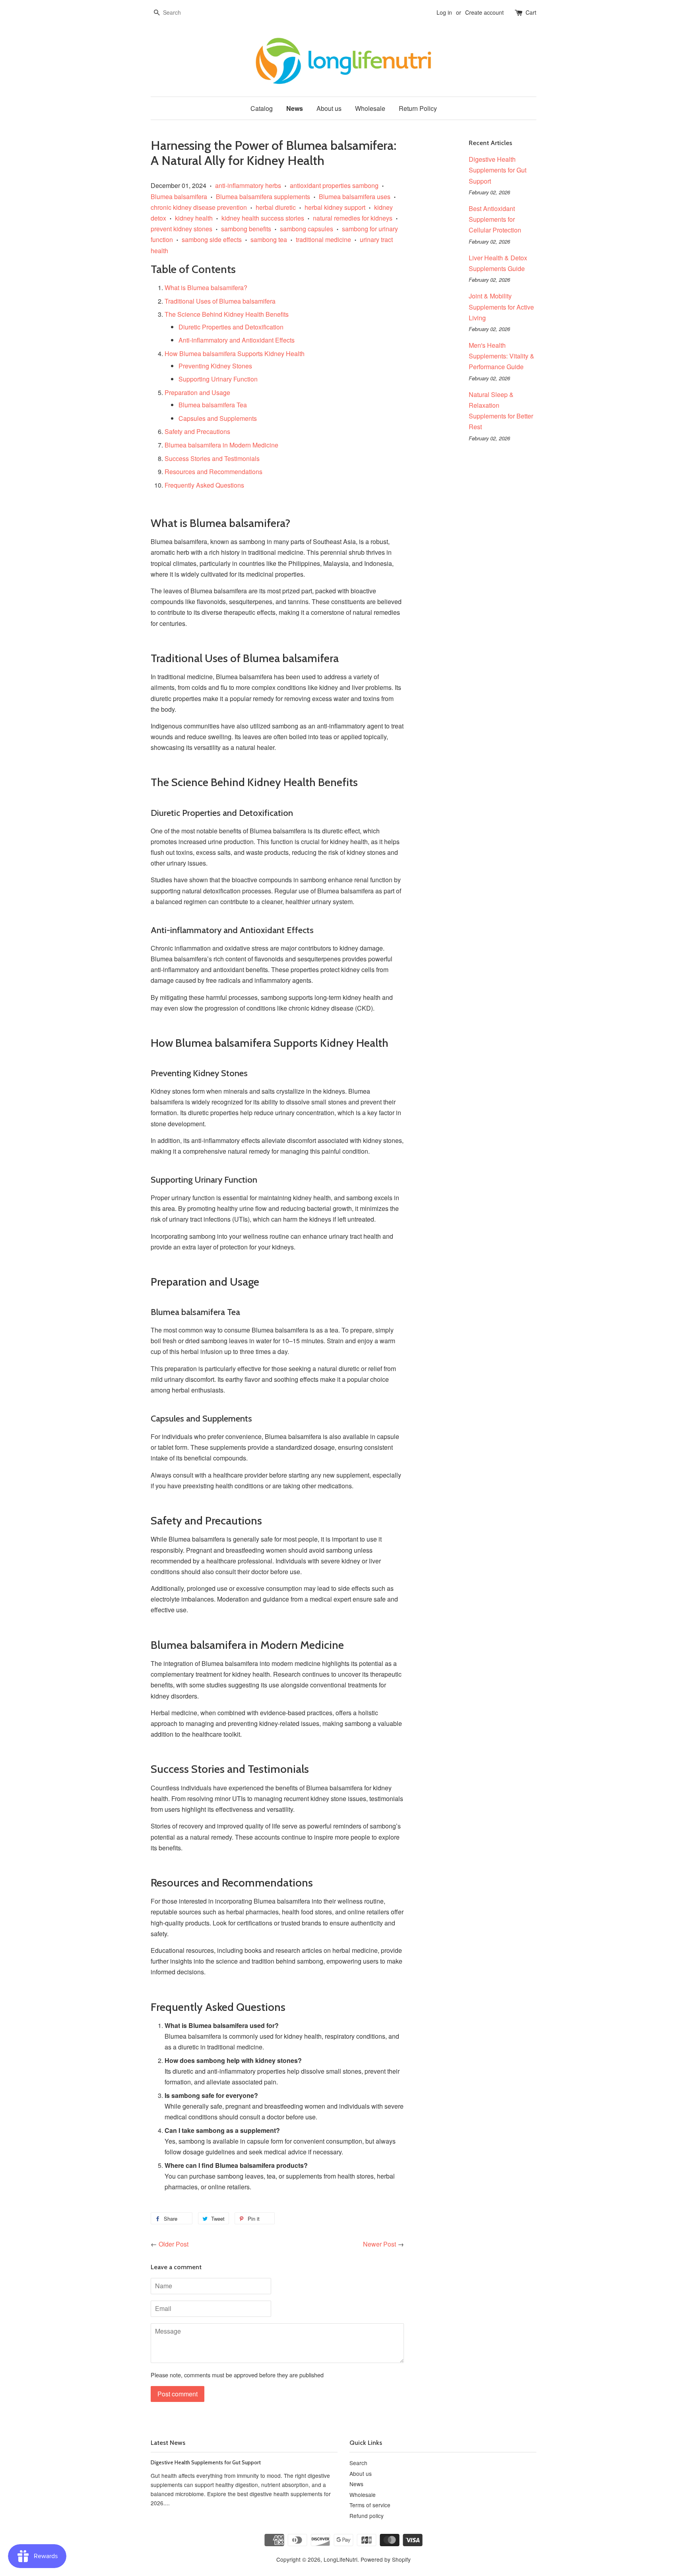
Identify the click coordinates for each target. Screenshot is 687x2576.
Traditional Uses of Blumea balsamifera (220, 301)
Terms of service (370, 2505)
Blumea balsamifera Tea (213, 405)
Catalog (262, 108)
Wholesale (370, 108)
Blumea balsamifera (179, 197)
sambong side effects (212, 239)
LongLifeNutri (341, 2559)
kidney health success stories (263, 218)
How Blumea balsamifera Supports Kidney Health (235, 353)
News (295, 108)
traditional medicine (323, 239)
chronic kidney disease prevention (199, 207)
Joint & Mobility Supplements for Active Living (501, 307)
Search (358, 2463)
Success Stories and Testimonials (212, 458)
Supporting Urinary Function (218, 379)
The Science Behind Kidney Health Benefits (227, 314)
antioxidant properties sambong (334, 185)
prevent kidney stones (181, 229)
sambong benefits (246, 229)
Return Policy (418, 108)
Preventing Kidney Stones (215, 366)
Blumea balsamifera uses (355, 197)
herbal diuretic (276, 207)
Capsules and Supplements (218, 418)
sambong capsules (307, 229)
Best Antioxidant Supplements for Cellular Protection (495, 219)
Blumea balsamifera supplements (263, 197)
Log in (444, 12)
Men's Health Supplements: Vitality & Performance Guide (502, 356)
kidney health (194, 218)
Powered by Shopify (386, 2559)
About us (329, 108)
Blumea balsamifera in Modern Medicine (221, 445)
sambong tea (269, 239)
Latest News (168, 2443)
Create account (484, 12)
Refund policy (367, 2516)
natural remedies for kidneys (353, 218)
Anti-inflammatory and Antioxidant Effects (237, 340)
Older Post (174, 2244)
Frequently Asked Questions (204, 485)
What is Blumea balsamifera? (206, 288)
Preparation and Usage (197, 392)
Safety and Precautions (197, 431)
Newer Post (379, 2244)
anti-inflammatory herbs (248, 185)
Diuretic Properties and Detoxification (231, 327)
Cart (531, 12)
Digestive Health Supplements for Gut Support (498, 170)
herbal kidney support (335, 207)
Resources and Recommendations (213, 472)
